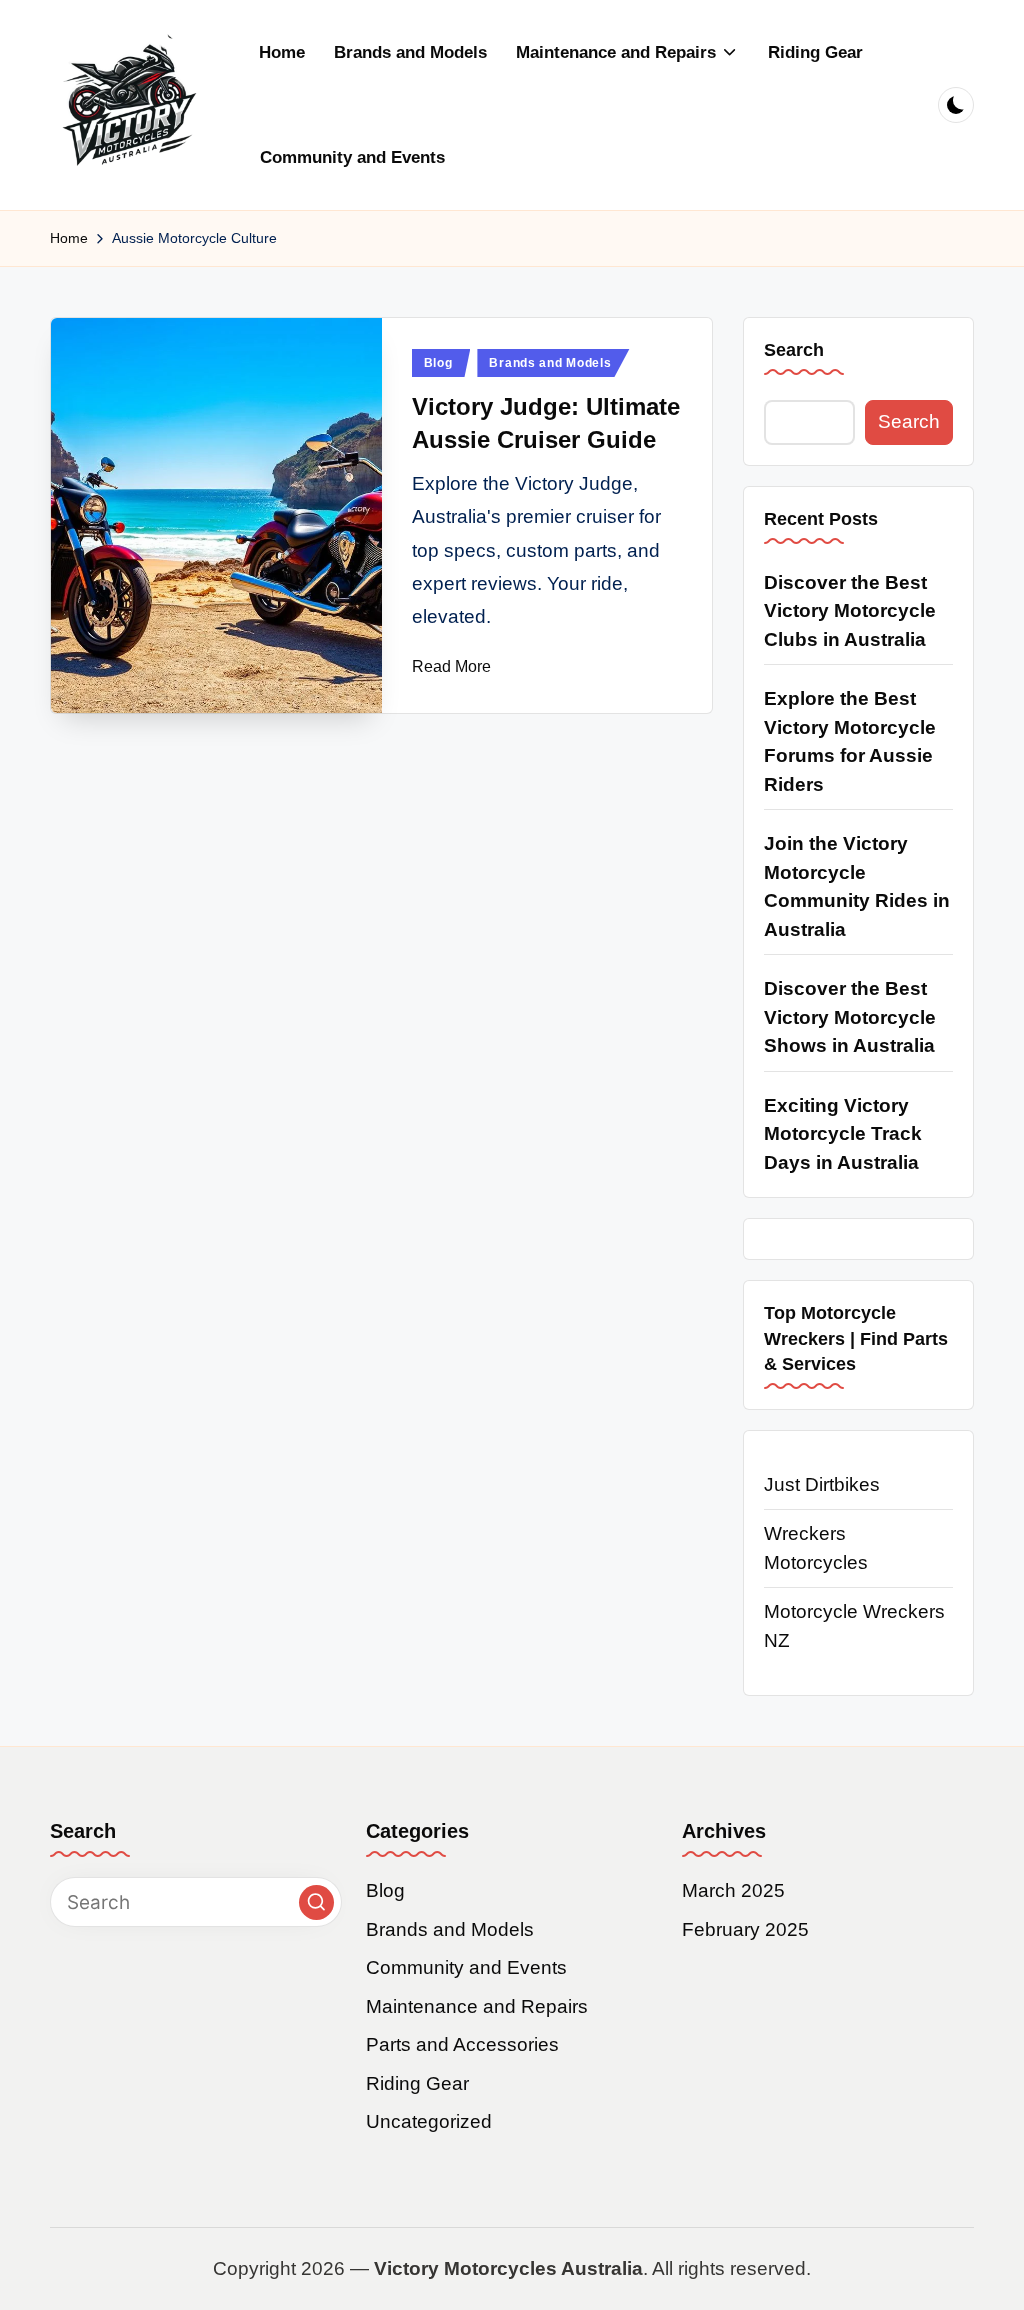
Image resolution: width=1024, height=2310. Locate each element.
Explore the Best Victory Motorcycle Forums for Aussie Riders (850, 741)
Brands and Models (550, 363)
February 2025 (745, 1929)
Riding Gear (417, 2083)
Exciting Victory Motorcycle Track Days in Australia (843, 1134)
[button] (316, 1902)
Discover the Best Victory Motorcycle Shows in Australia (850, 1017)
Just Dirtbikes (822, 1484)
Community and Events (466, 1967)
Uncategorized (429, 2121)
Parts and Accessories (462, 2044)
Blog (438, 363)
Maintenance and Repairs (477, 2006)
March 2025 (733, 1890)
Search (794, 350)
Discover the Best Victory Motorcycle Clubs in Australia (850, 611)
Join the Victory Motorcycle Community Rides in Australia (857, 886)
